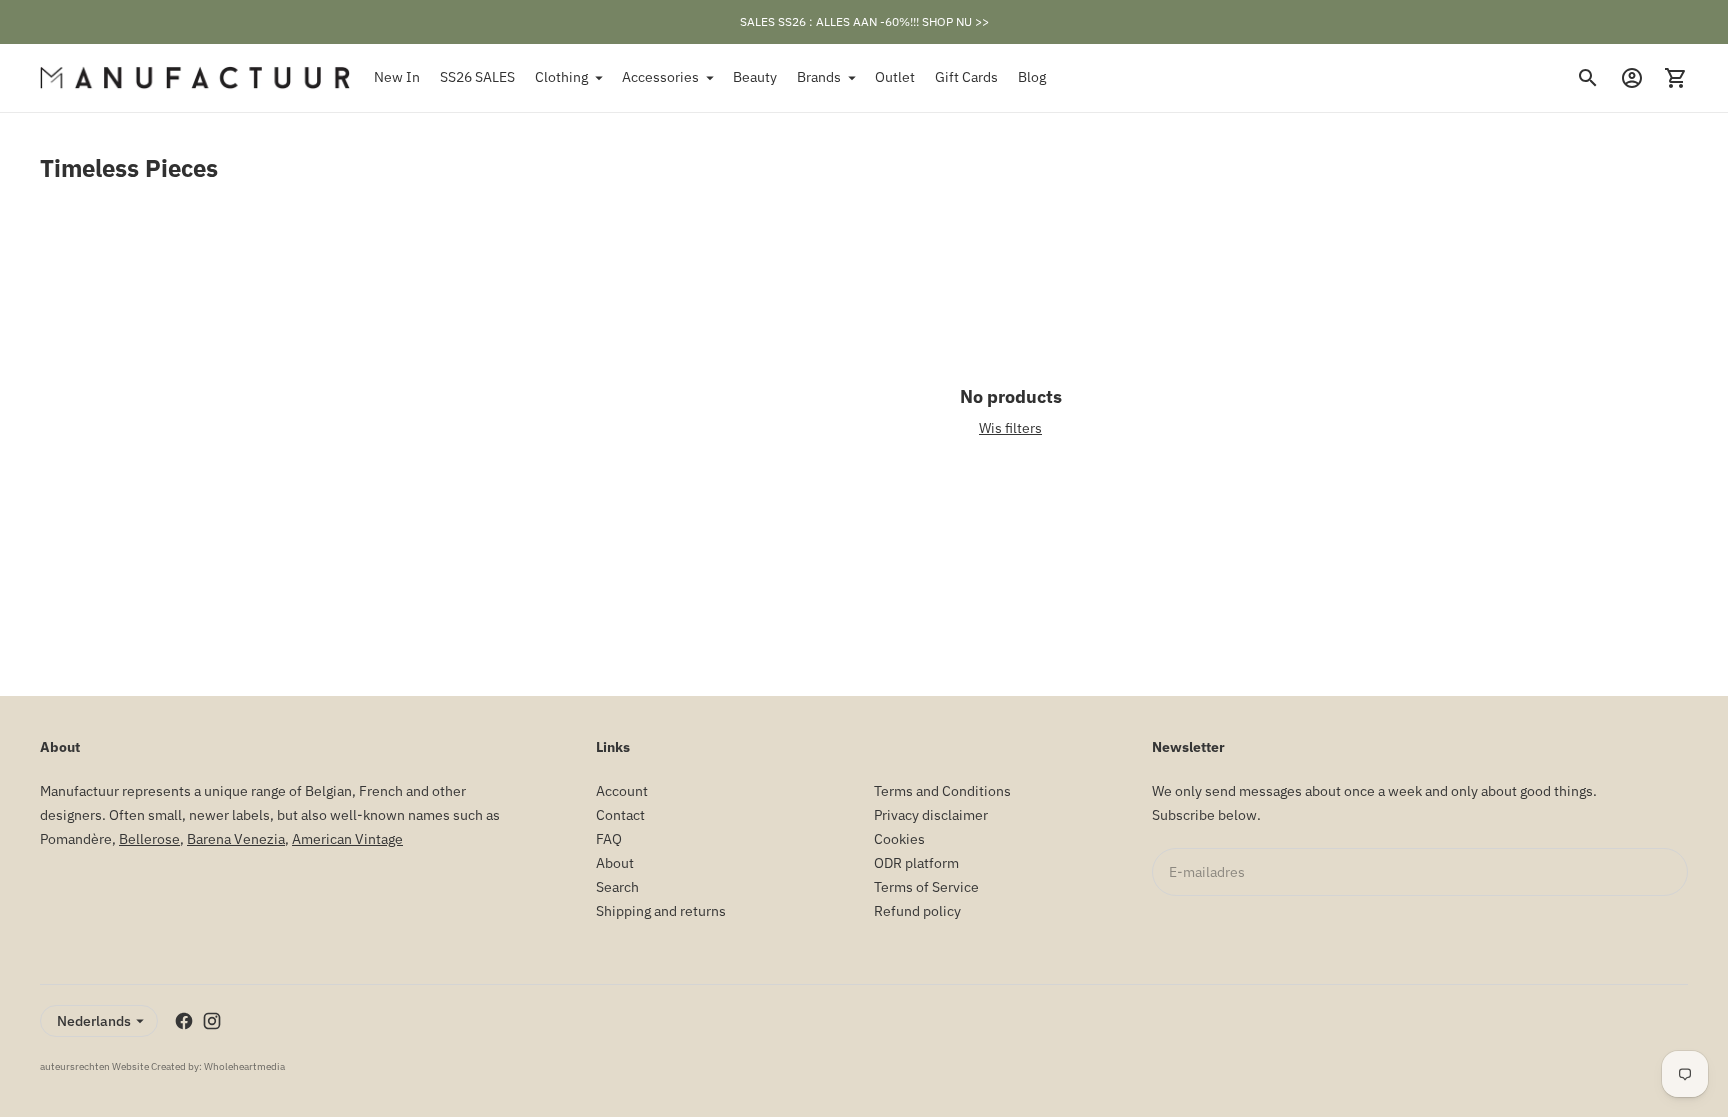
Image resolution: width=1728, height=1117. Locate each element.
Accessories (660, 77)
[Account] (1632, 78)
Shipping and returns (661, 911)
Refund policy (917, 911)
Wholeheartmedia (244, 1066)
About (615, 863)
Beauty (755, 77)
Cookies (899, 839)
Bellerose (149, 839)
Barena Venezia (236, 839)
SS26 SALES (477, 77)
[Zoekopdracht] (1588, 78)
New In (397, 77)
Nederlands (94, 1021)
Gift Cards (966, 77)
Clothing (561, 77)
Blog (1032, 77)
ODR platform (916, 863)
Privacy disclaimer (931, 815)
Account (622, 791)
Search (617, 887)
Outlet (895, 77)
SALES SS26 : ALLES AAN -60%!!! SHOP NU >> (864, 21)
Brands (819, 77)
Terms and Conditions (942, 791)
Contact (620, 815)
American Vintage (347, 839)
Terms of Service (926, 887)
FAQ (609, 839)
